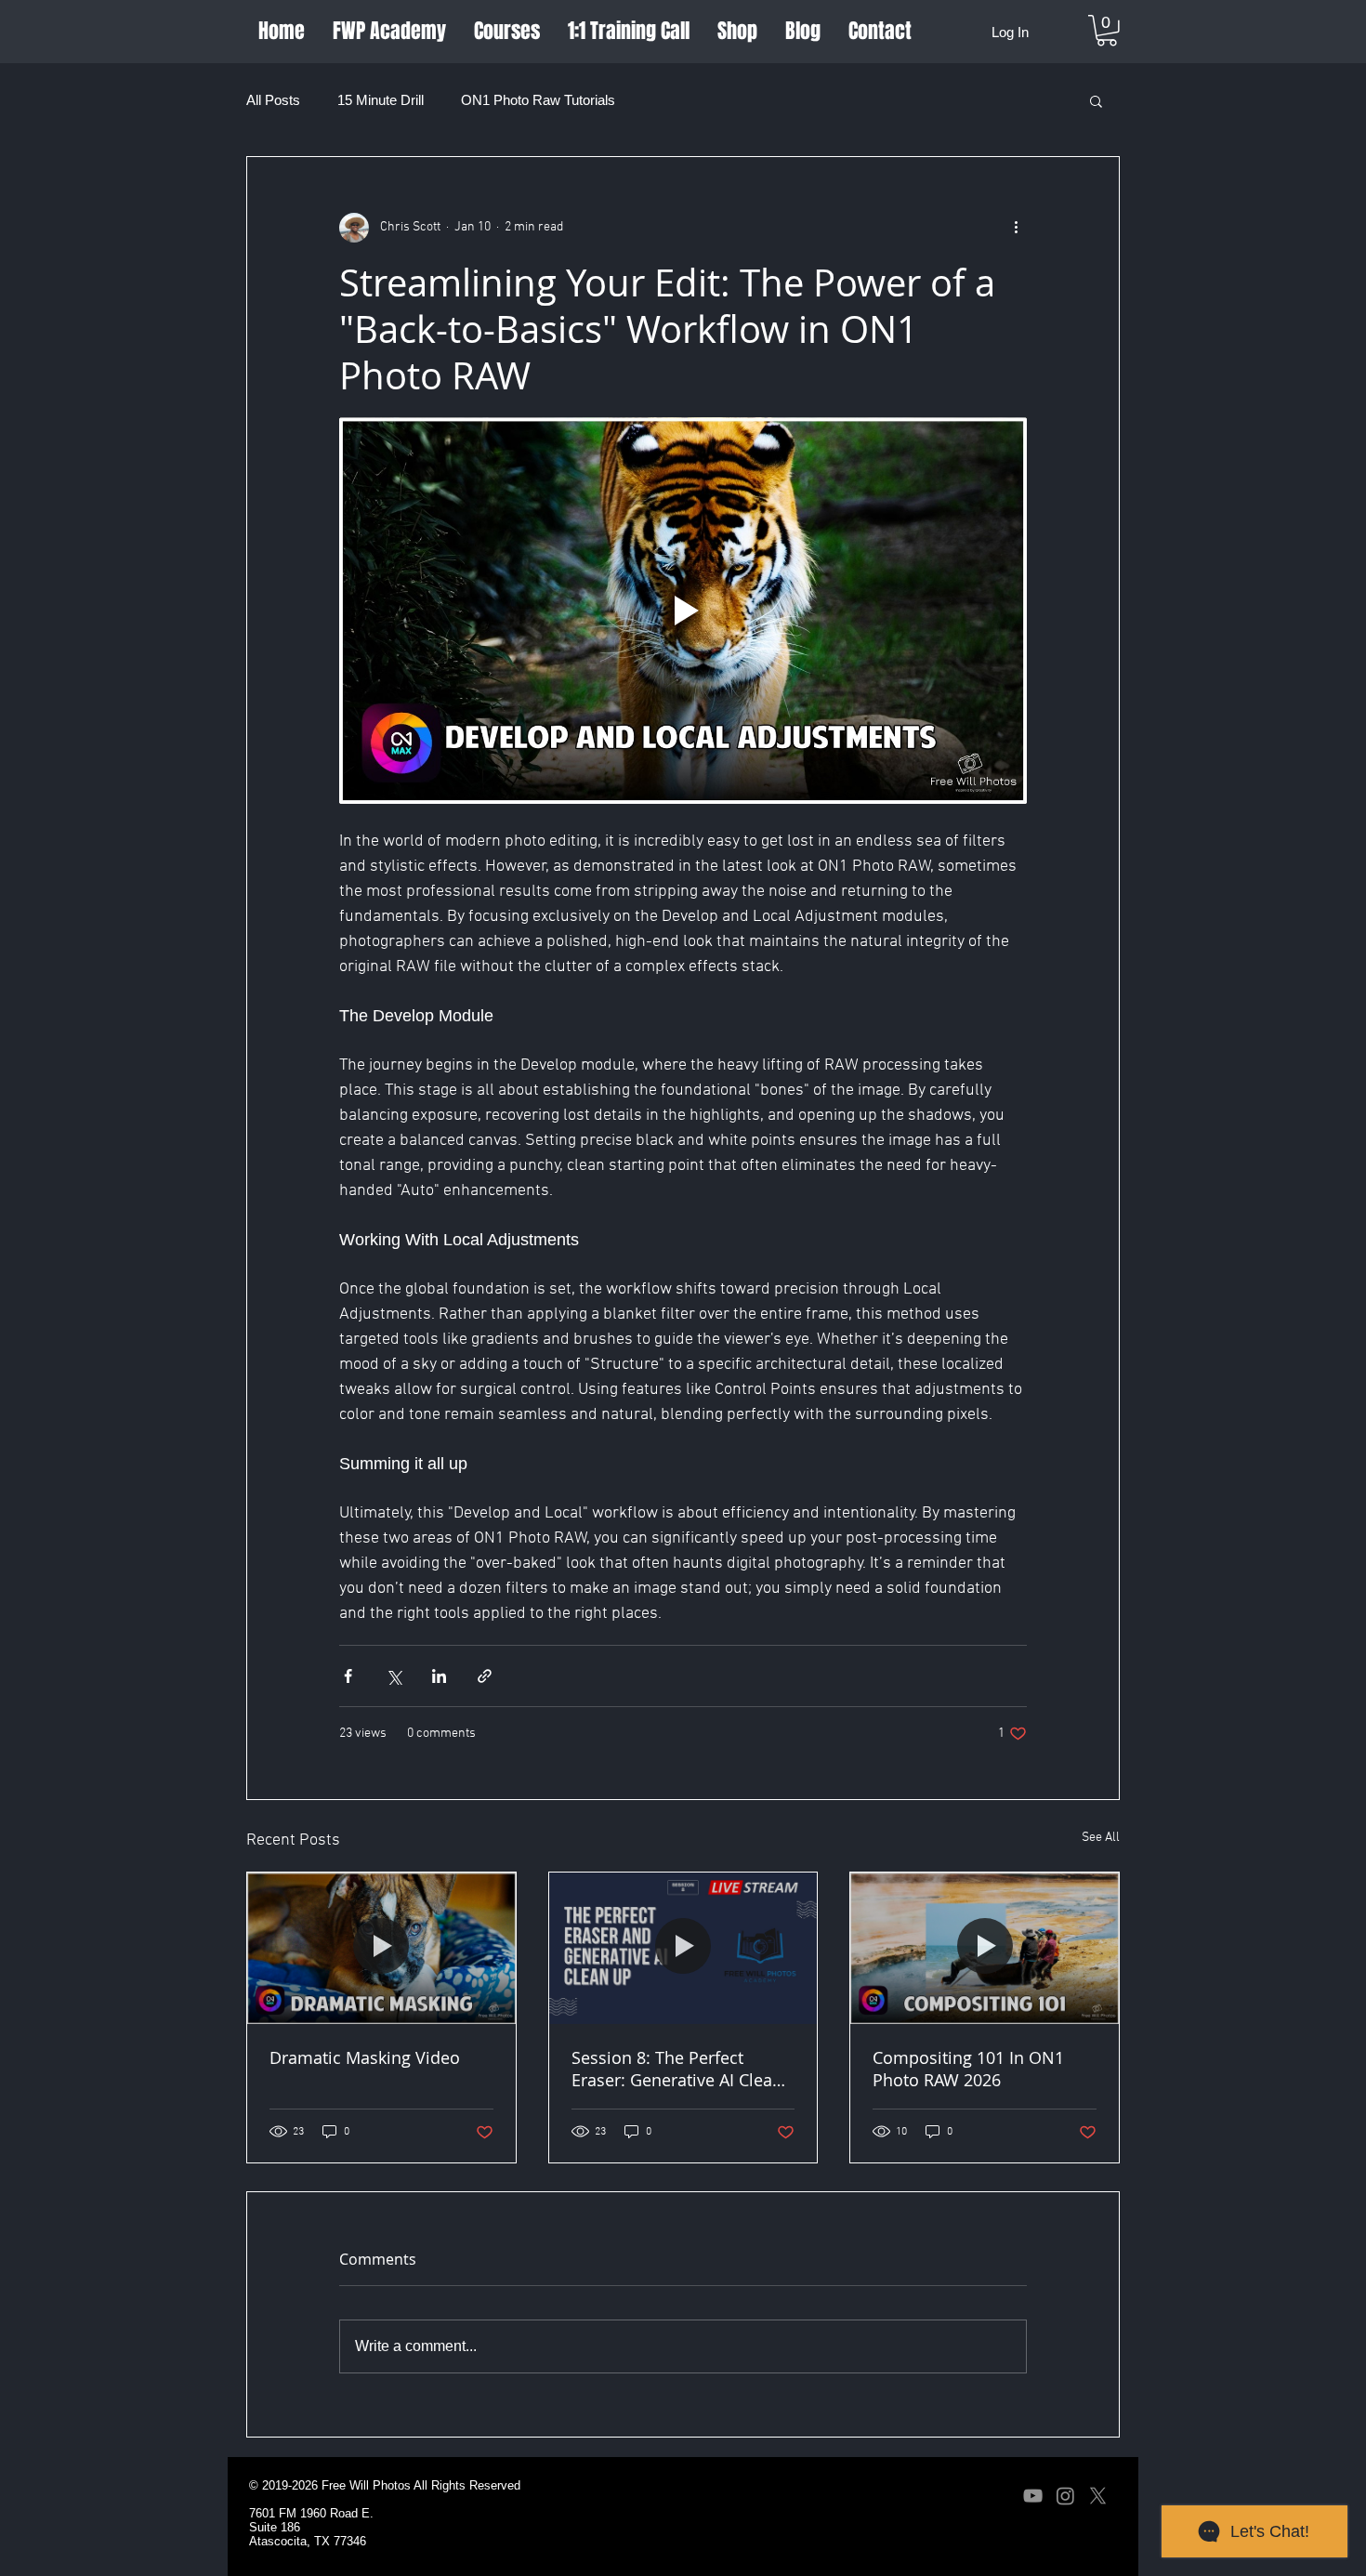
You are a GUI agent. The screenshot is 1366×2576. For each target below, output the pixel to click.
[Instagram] (1065, 2496)
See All (1101, 1838)
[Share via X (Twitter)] (394, 1676)
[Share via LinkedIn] (439, 1676)
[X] (1098, 2496)
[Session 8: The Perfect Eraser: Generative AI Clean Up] (683, 1948)
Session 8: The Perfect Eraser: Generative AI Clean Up (677, 2069)
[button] (1107, 31)
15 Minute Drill (381, 100)
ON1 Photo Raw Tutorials (538, 100)
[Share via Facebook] (348, 1676)
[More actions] (1016, 228)
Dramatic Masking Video (365, 2057)
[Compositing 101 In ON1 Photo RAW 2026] (985, 1948)
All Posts (273, 100)
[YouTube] (1033, 2496)
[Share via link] (485, 1676)
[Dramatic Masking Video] (381, 1948)
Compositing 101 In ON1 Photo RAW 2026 (968, 2069)
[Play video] (683, 611)
